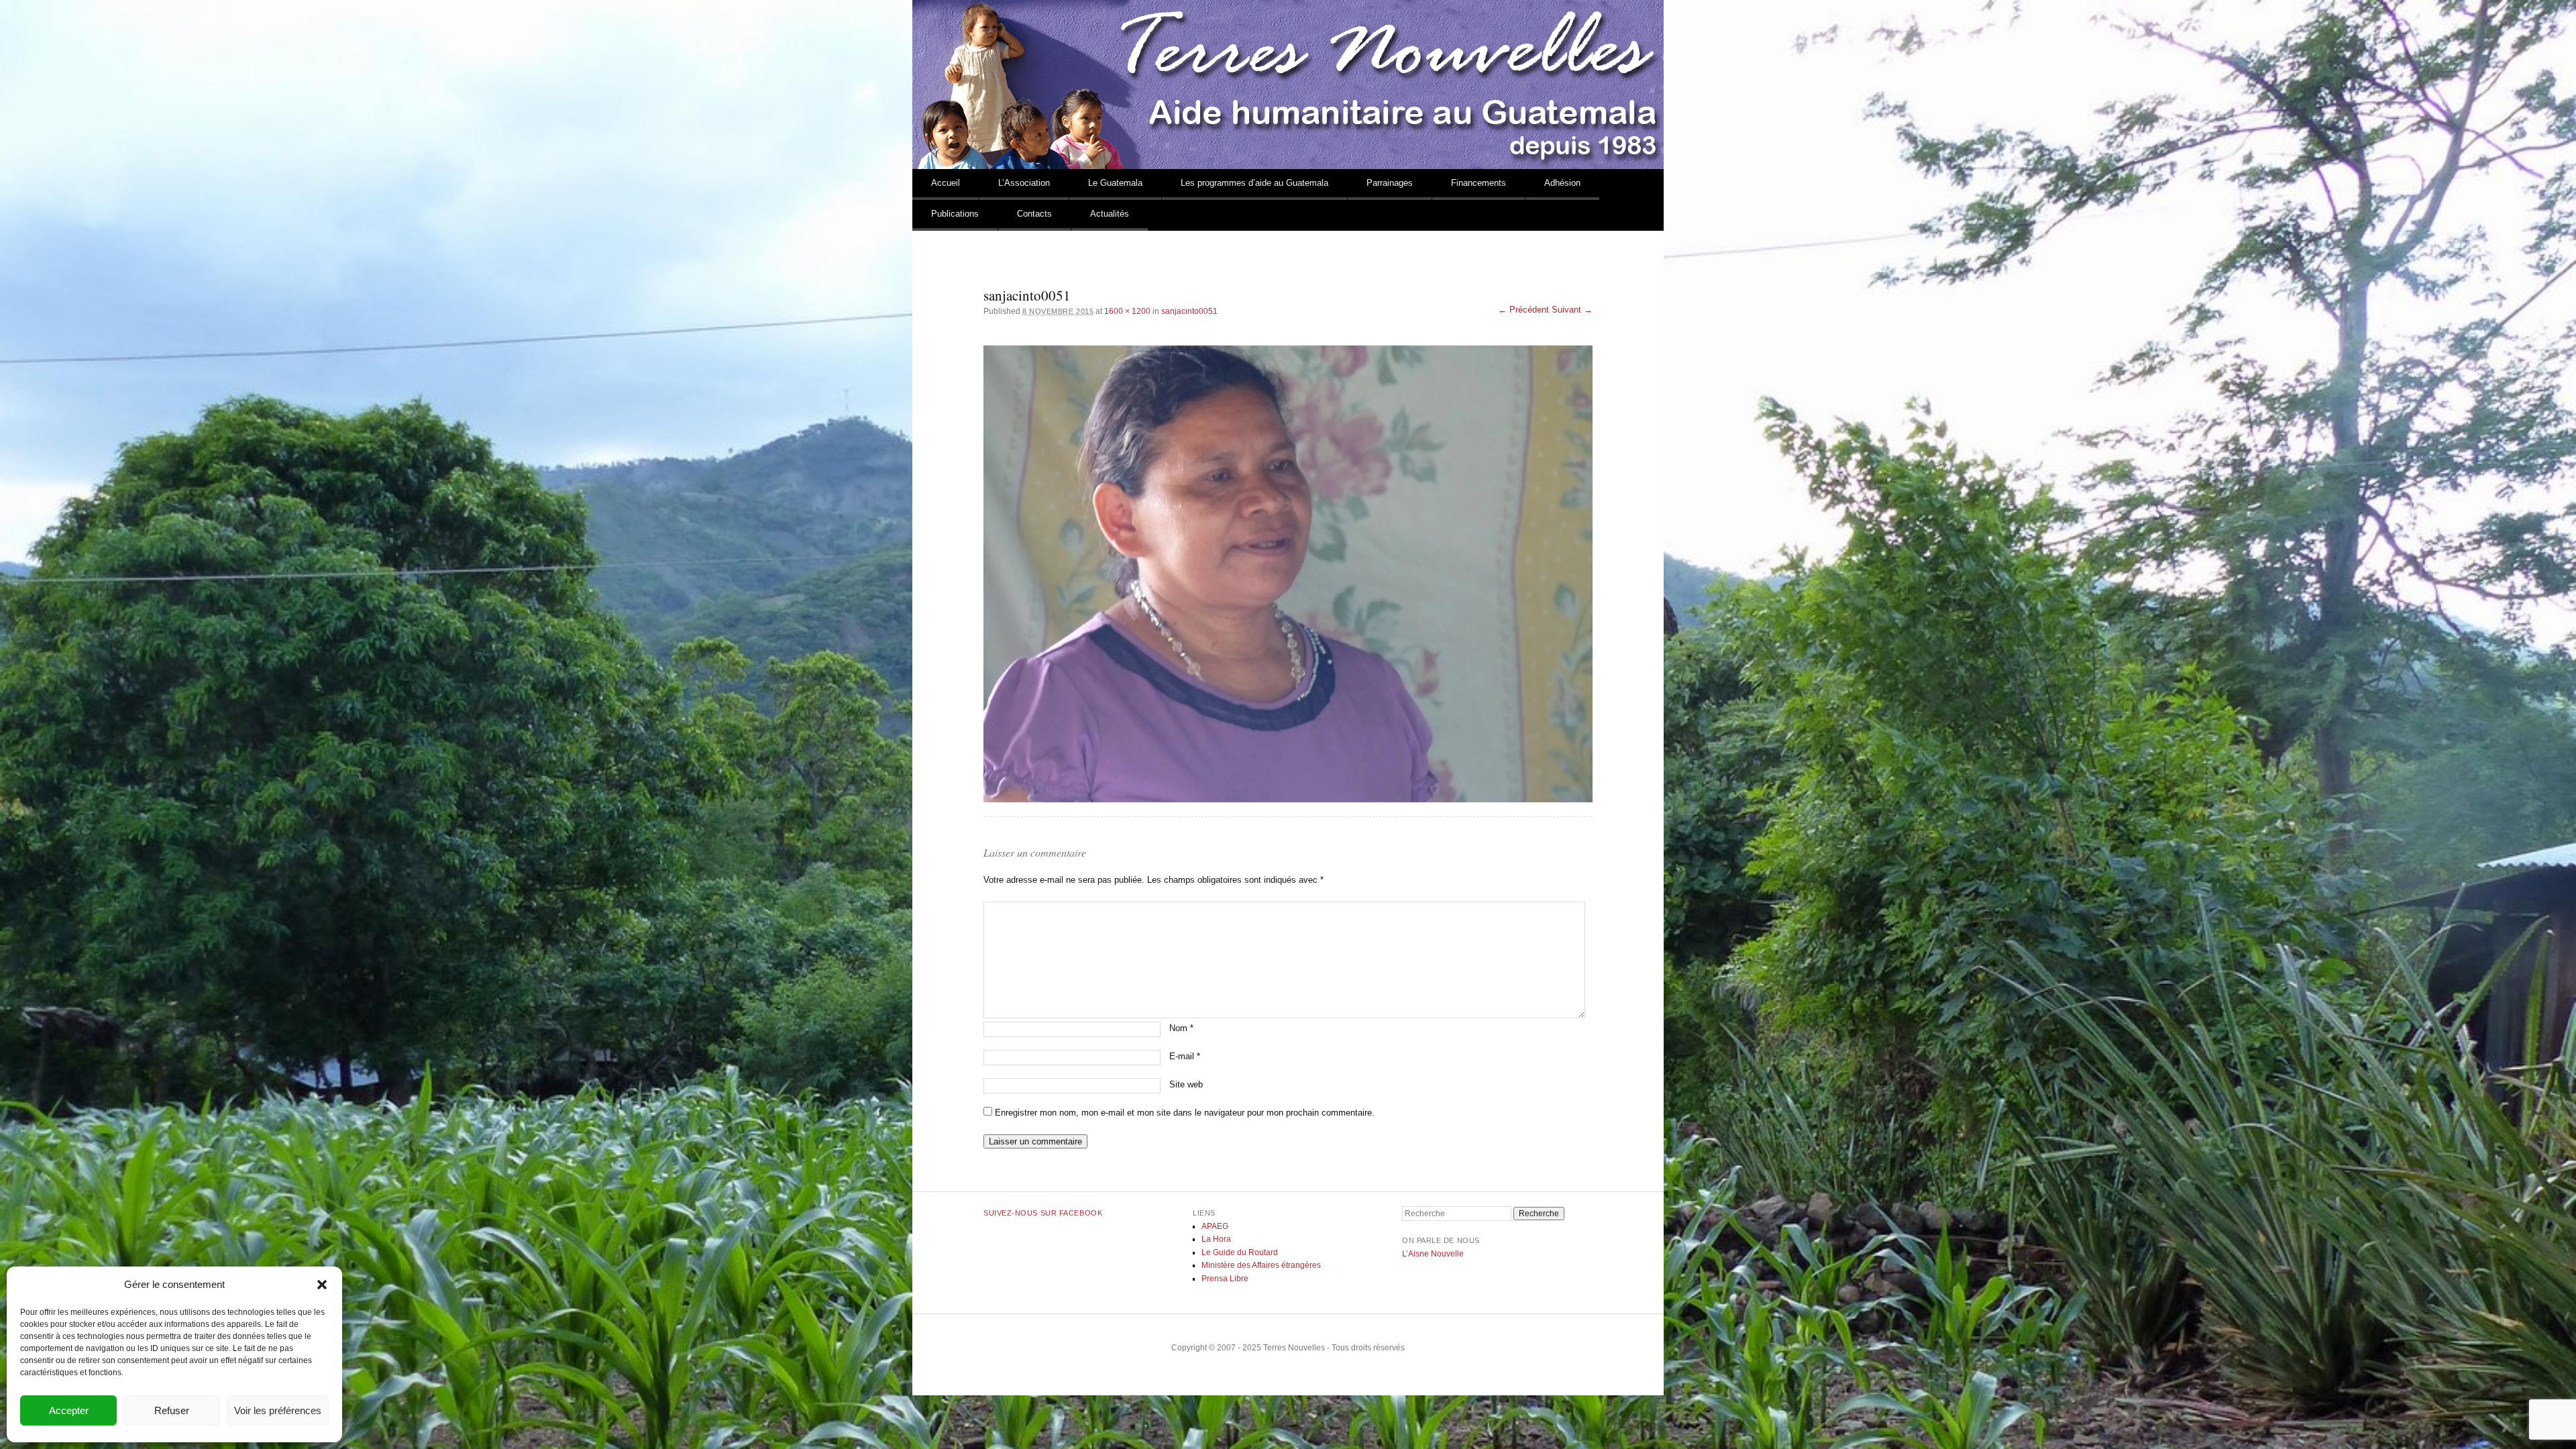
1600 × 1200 (1127, 311)
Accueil (946, 183)
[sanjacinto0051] (1288, 574)
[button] (322, 1285)
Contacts (1034, 214)
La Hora (1216, 1239)
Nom (1181, 1028)
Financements (1479, 183)
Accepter (69, 1410)
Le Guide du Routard (1240, 1252)
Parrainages (1390, 183)
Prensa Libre (1225, 1279)
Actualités (1110, 214)
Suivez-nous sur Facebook (1043, 1213)
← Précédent (1523, 310)
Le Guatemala (1115, 183)
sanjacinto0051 (1189, 311)
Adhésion (1562, 183)
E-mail (1185, 1056)
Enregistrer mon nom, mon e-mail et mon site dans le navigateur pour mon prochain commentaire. (1185, 1113)
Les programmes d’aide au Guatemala (1254, 183)
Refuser (172, 1410)
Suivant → (1572, 310)
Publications (955, 214)
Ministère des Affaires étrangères (1261, 1265)
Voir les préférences (278, 1410)
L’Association (1024, 183)
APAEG (1215, 1226)
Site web (1186, 1084)
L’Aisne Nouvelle (1433, 1254)
